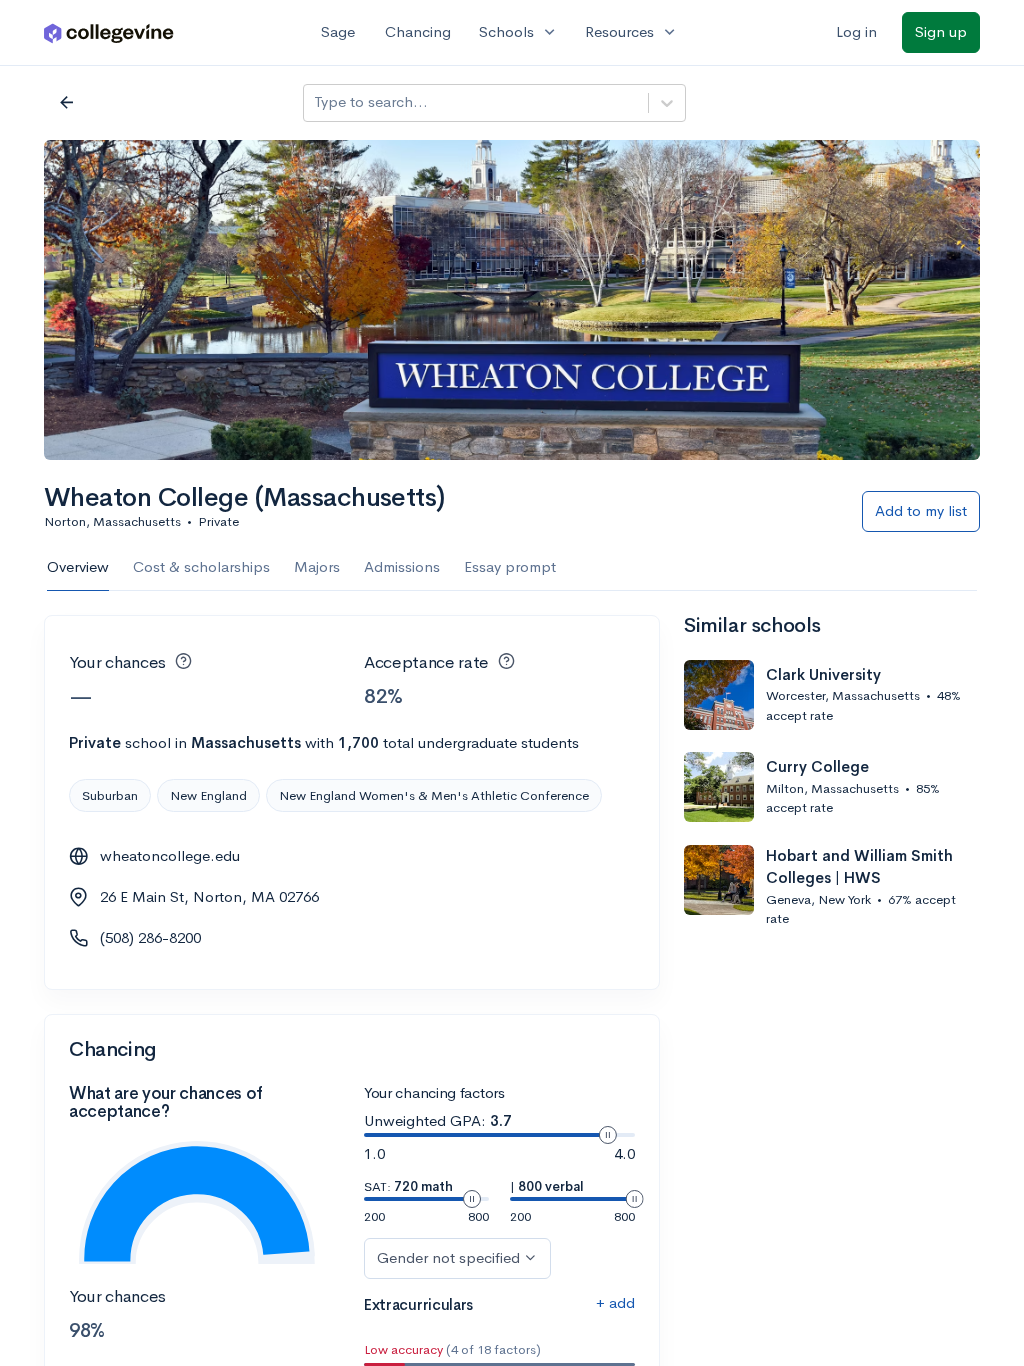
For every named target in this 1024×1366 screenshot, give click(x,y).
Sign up (941, 31)
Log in (856, 31)
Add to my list (921, 510)
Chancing (418, 31)
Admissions (402, 566)
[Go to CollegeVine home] (109, 32)
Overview (78, 566)
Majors (317, 566)
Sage (338, 31)
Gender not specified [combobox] (448, 1257)
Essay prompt (510, 566)
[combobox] (316, 102)
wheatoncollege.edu (170, 855)
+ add (615, 1302)
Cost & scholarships (201, 566)
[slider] (608, 1135)
